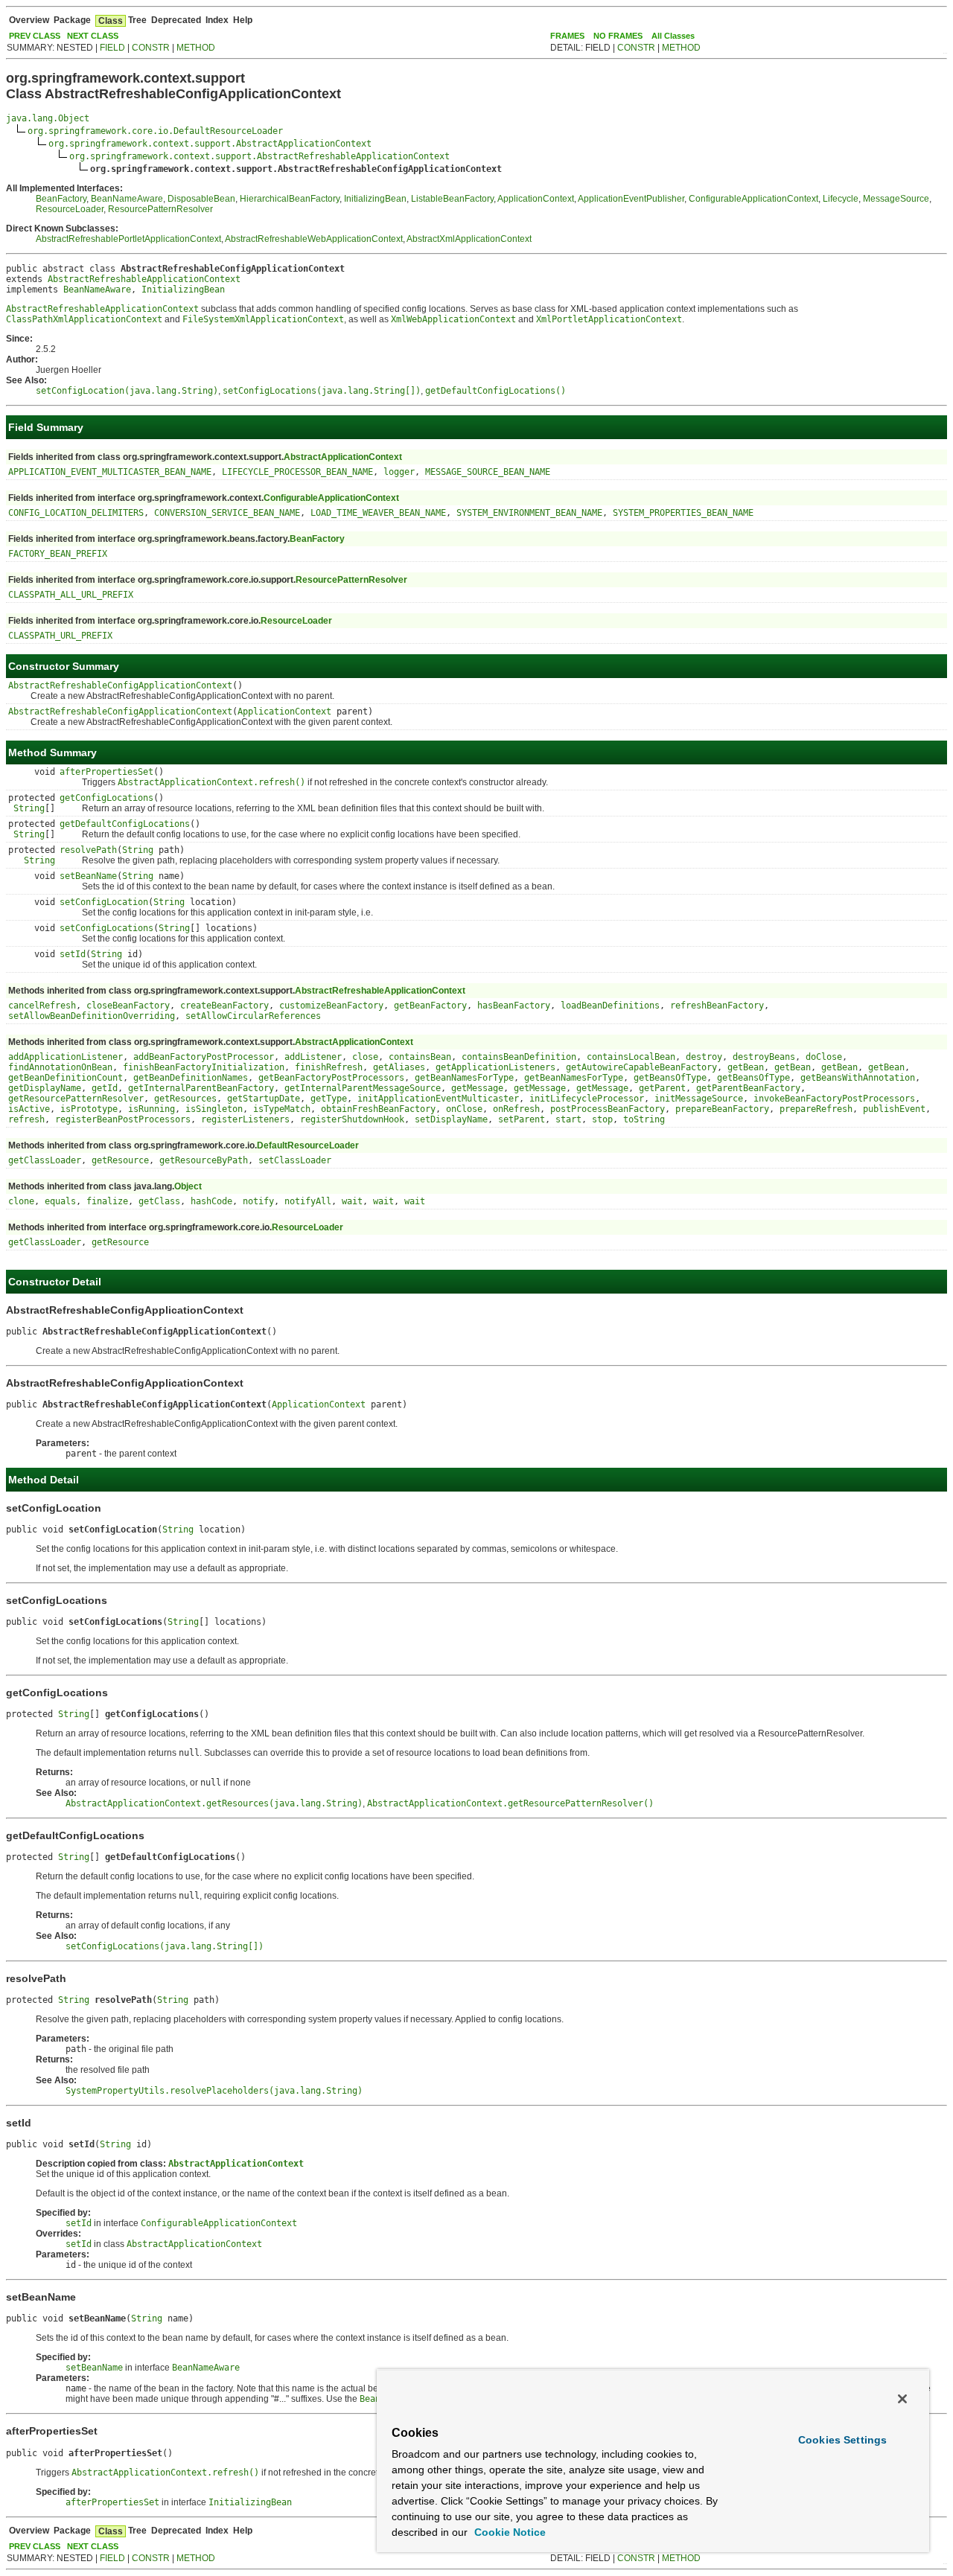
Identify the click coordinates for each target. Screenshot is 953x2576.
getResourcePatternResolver (76, 1099)
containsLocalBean (631, 1057)
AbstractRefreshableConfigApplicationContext (120, 685)
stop (602, 1119)
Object (188, 1186)
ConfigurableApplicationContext (753, 199)
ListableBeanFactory (452, 199)
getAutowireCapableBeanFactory (641, 1067)
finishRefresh (329, 1067)
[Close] (902, 2399)
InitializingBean (375, 199)
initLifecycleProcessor (587, 1099)
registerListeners (245, 1119)
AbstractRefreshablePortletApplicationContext (128, 239)
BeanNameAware (127, 199)
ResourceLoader (70, 209)
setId (73, 954)
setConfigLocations (106, 928)
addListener (313, 1057)
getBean (746, 1067)
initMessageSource (699, 1099)
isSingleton (214, 1109)
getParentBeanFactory (748, 1088)
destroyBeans (764, 1057)
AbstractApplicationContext (343, 457)
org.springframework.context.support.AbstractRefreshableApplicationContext (259, 156)
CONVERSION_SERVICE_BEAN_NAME (227, 513)
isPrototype (89, 1109)
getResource (120, 1160)
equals (60, 1201)
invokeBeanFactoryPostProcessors (834, 1099)
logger (399, 472)
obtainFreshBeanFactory (378, 1109)
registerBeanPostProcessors (123, 1119)
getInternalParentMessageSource (363, 1088)
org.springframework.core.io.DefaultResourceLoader (155, 131)
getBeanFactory (430, 1006)
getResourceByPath (204, 1160)
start (568, 1119)
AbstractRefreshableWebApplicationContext (314, 239)
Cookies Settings (842, 2440)
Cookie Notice (509, 2532)
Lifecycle (841, 199)
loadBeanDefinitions (610, 1006)
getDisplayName (45, 1088)
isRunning (152, 1109)
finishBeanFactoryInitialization (204, 1067)
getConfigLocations (106, 798)
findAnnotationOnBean (60, 1067)
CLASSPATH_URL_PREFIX (60, 636)
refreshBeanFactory (717, 1006)
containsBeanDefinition (519, 1057)
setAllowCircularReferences (253, 1016)
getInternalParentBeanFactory (201, 1088)
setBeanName (88, 876)
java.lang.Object (48, 118)
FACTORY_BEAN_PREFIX (58, 554)
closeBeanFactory (128, 1006)
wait (352, 1201)
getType (329, 1099)
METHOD (196, 48)
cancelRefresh (42, 1006)
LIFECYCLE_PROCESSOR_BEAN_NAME (297, 472)
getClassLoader (45, 1160)
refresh (26, 1119)
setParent (522, 1119)
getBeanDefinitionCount (66, 1078)
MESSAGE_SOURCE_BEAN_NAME (488, 472)
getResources (185, 1099)
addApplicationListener (66, 1057)
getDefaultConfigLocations (125, 824)
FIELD (112, 48)
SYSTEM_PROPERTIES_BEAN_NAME (683, 513)
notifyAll (308, 1201)
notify (258, 1201)
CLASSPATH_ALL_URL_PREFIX (71, 595)
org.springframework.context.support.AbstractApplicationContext (210, 144)
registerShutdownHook (352, 1119)
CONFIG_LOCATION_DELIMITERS (76, 513)
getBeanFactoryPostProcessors (331, 1078)
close (365, 1057)
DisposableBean (201, 199)
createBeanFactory (224, 1006)
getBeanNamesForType (464, 1078)
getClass (159, 1201)
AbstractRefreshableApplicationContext (144, 279)
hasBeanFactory (514, 1006)
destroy (704, 1057)
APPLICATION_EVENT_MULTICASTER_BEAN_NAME (110, 472)
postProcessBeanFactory (608, 1109)
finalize (107, 1201)
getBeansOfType (670, 1078)
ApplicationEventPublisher (631, 199)
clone (21, 1201)
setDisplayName (451, 1119)
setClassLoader (295, 1160)
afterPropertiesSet (106, 772)
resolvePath (88, 850)
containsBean (420, 1057)
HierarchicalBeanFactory (290, 199)
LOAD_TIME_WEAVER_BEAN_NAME (378, 513)
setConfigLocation (104, 902)
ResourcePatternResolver (160, 209)
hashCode (211, 1201)
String (29, 808)
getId (105, 1088)
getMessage (477, 1088)
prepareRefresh (816, 1109)
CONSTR (151, 48)
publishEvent (894, 1109)
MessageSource (896, 199)
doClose (824, 1057)
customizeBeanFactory (331, 1006)
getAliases (399, 1067)
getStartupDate (264, 1099)
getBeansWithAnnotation (858, 1078)
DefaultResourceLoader (308, 1145)
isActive (29, 1109)
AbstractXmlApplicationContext (469, 239)
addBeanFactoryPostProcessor (204, 1057)
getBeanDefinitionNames (191, 1078)
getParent (662, 1088)
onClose (464, 1109)
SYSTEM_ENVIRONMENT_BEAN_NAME (529, 513)
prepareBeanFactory (722, 1109)
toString (644, 1119)
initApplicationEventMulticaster (438, 1099)
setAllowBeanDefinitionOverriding (92, 1016)
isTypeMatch (282, 1109)
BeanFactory (61, 199)
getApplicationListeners (495, 1067)
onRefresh (516, 1109)
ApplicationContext (536, 199)
